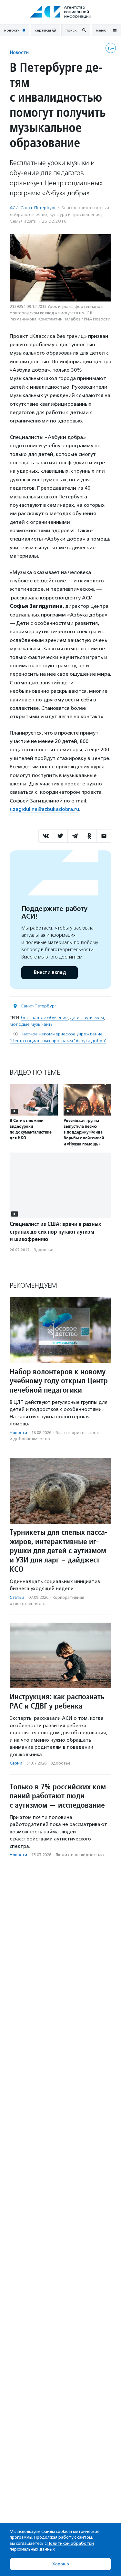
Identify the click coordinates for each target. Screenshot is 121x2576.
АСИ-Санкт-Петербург (33, 208)
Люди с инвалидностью (80, 1855)
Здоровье (44, 1250)
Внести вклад (50, 973)
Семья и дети (23, 221)
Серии (16, 1763)
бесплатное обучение (44, 1018)
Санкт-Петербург (39, 1006)
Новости (19, 52)
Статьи (17, 1597)
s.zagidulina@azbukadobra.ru (44, 809)
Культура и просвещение (75, 214)
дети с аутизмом (87, 1018)
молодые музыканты (32, 1024)
